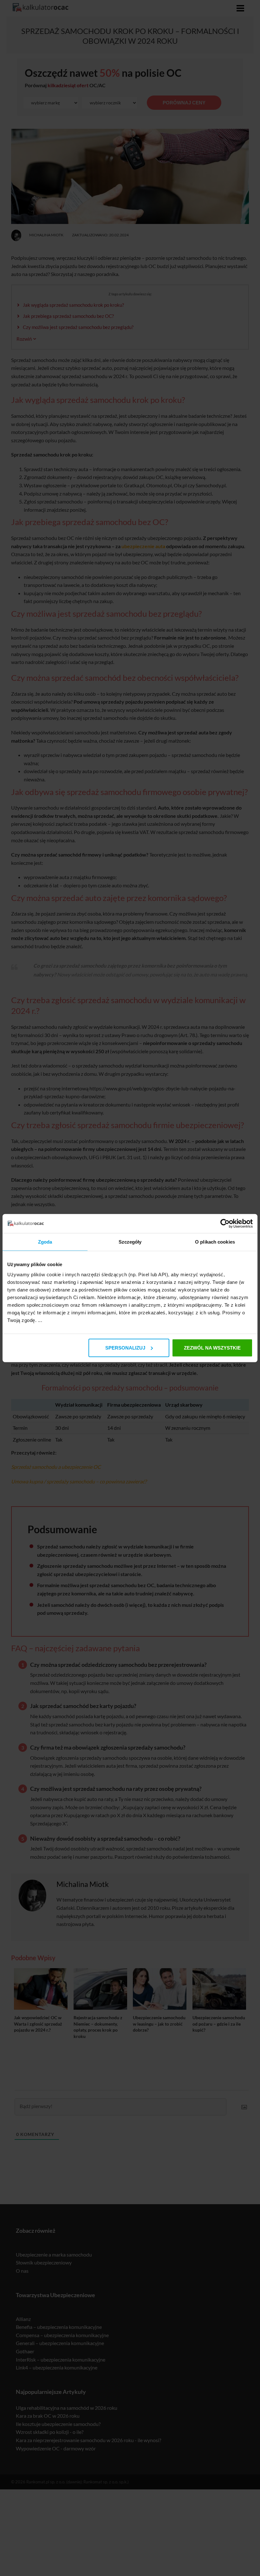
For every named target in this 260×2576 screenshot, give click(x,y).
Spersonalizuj (125, 1347)
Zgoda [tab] (45, 1242)
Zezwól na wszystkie (212, 1347)
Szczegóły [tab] (130, 1242)
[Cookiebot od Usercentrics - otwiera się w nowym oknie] (225, 1224)
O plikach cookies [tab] (215, 1242)
